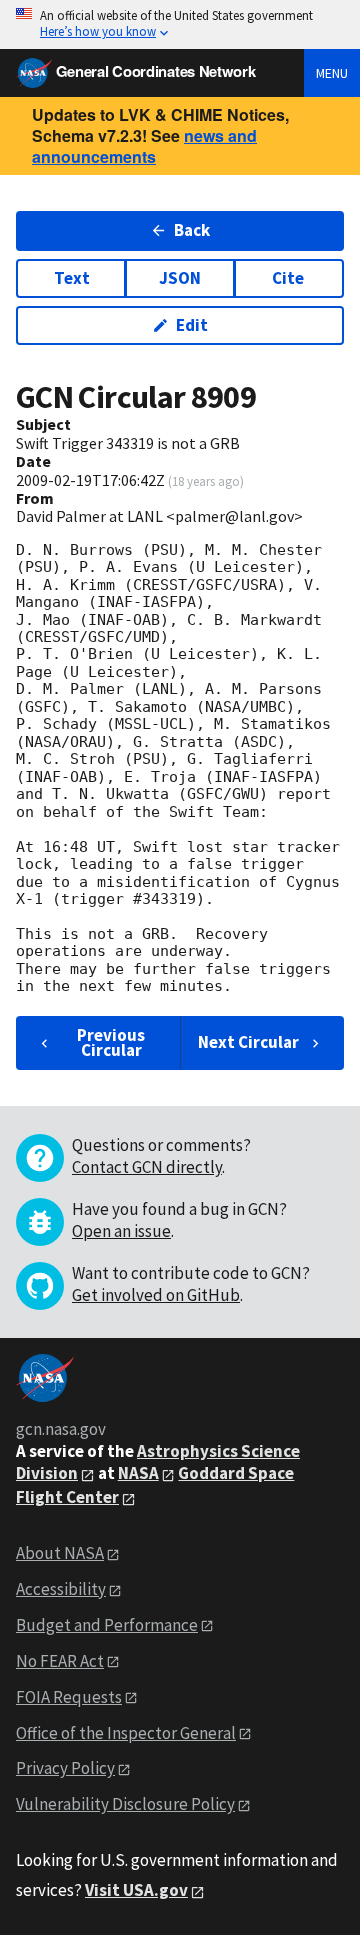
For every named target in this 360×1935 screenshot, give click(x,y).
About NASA (60, 1553)
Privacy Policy (65, 1768)
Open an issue (121, 1231)
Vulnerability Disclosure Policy (125, 1804)
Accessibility (61, 1589)
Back (192, 230)
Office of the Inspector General (126, 1733)
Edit (192, 325)
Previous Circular (111, 1042)
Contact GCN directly (147, 1167)
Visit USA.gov (136, 1890)
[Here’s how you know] (180, 24)
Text (72, 278)
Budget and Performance (107, 1625)
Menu (332, 73)
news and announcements (144, 146)
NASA (138, 1473)
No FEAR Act (60, 1661)
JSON (180, 278)
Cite (288, 278)
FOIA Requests (69, 1697)
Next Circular (248, 1042)
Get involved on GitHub (156, 1295)
